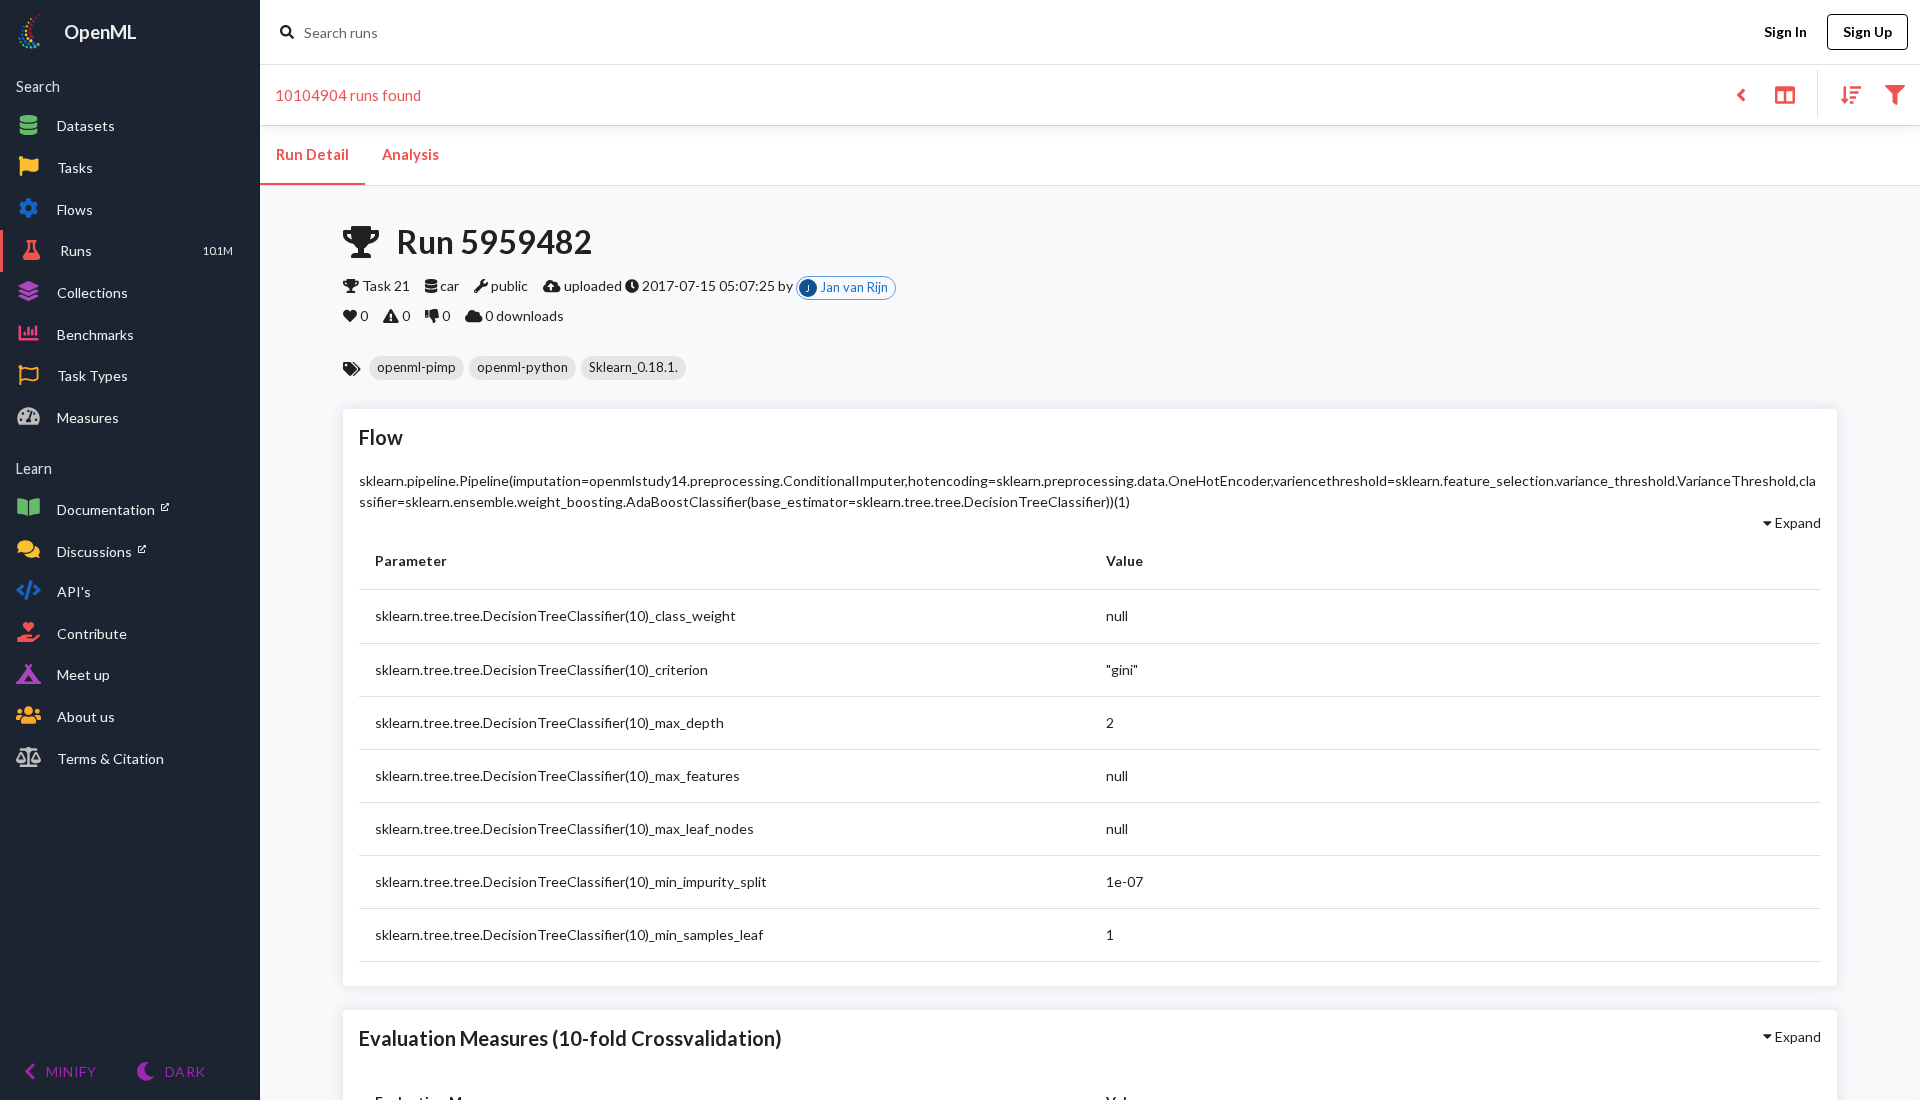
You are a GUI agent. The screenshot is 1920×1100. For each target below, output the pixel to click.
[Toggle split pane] (1784, 93)
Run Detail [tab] (312, 154)
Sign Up (1867, 31)
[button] (416, 368)
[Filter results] (1894, 93)
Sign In (1785, 31)
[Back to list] (1740, 93)
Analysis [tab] (410, 154)
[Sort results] (1845, 93)
